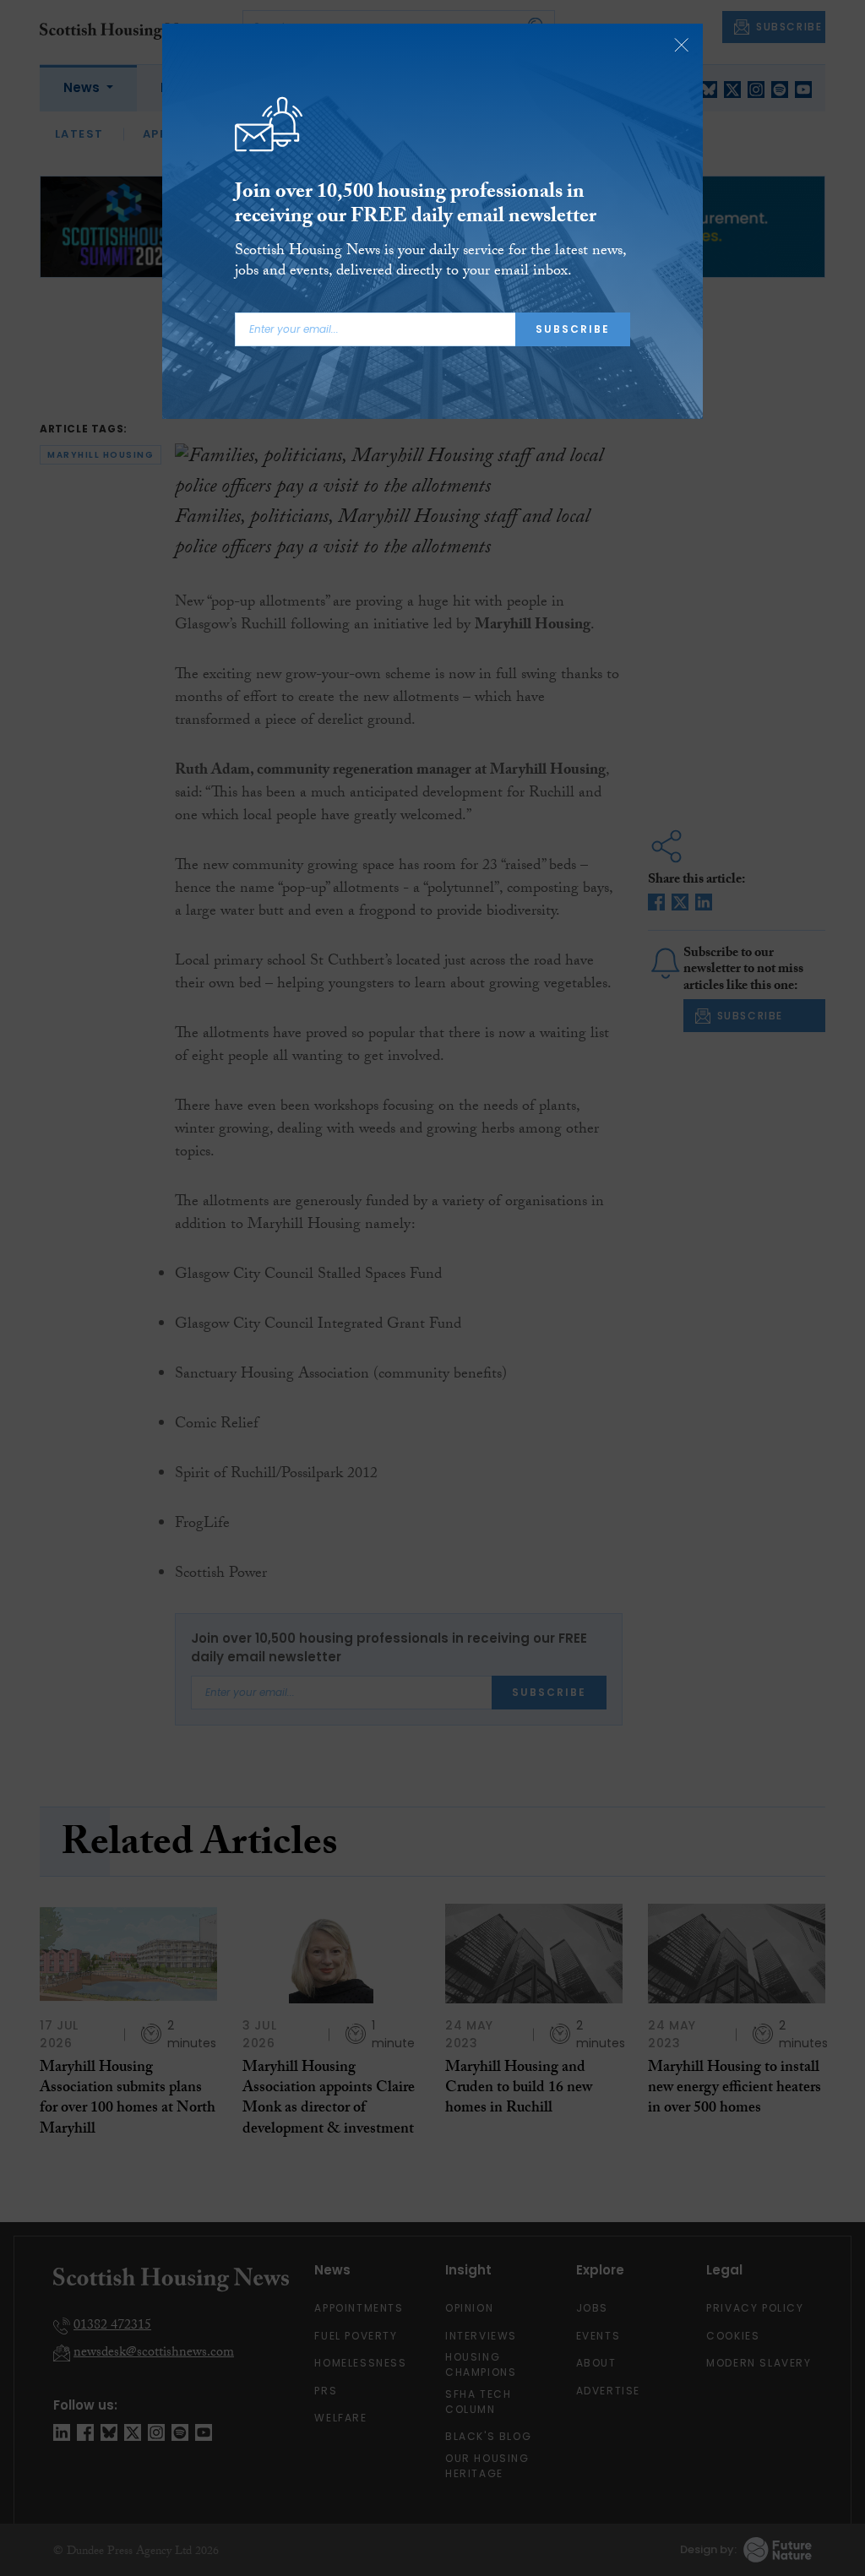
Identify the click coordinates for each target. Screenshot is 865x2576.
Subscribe (573, 329)
